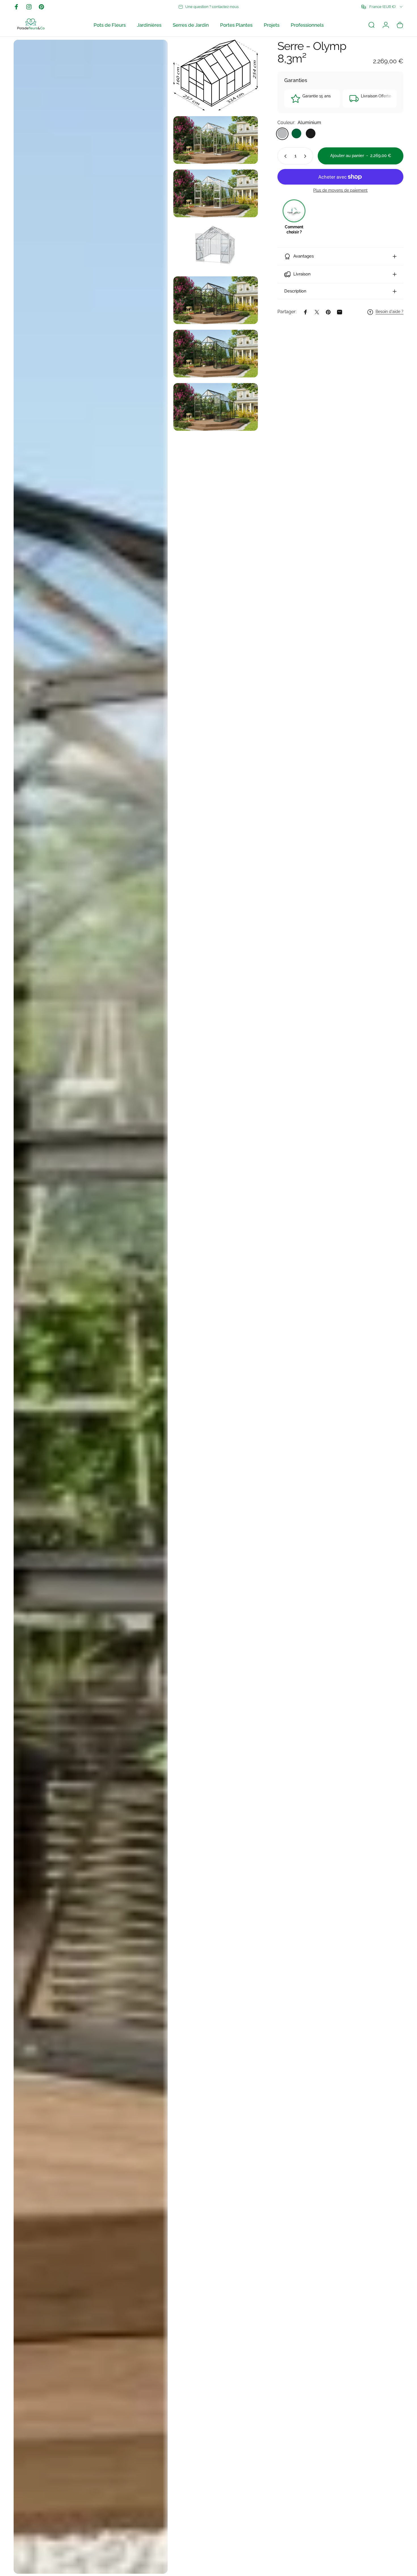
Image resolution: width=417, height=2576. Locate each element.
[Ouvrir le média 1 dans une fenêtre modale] (91, 1307)
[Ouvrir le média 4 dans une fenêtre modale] (216, 193)
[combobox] (382, 7)
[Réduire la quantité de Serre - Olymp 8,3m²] (284, 156)
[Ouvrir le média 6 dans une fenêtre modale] (216, 300)
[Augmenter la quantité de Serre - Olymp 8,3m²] (306, 156)
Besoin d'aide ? (389, 312)
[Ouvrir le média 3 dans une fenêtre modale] (216, 140)
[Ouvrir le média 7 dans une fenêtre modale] (216, 354)
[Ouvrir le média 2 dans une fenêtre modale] (216, 75)
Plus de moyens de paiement (340, 191)
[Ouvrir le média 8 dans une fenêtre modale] (216, 407)
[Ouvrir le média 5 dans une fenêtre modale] (216, 247)
